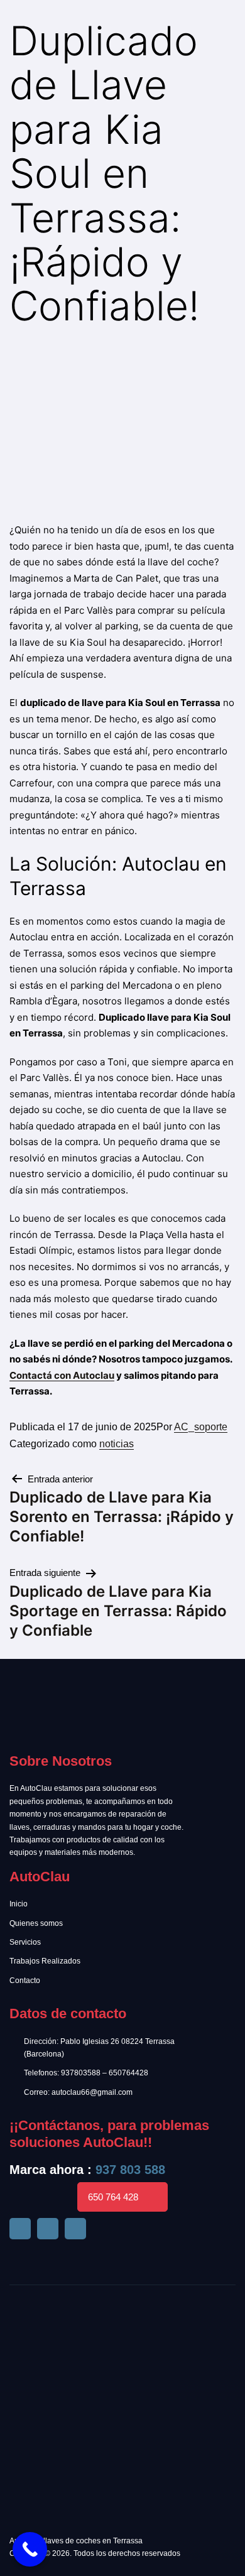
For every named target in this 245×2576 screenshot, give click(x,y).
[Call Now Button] (30, 2549)
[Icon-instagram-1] (75, 2229)
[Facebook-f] (20, 2229)
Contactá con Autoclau (62, 1375)
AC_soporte (201, 1427)
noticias (117, 1444)
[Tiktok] (48, 2229)
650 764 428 (113, 2197)
